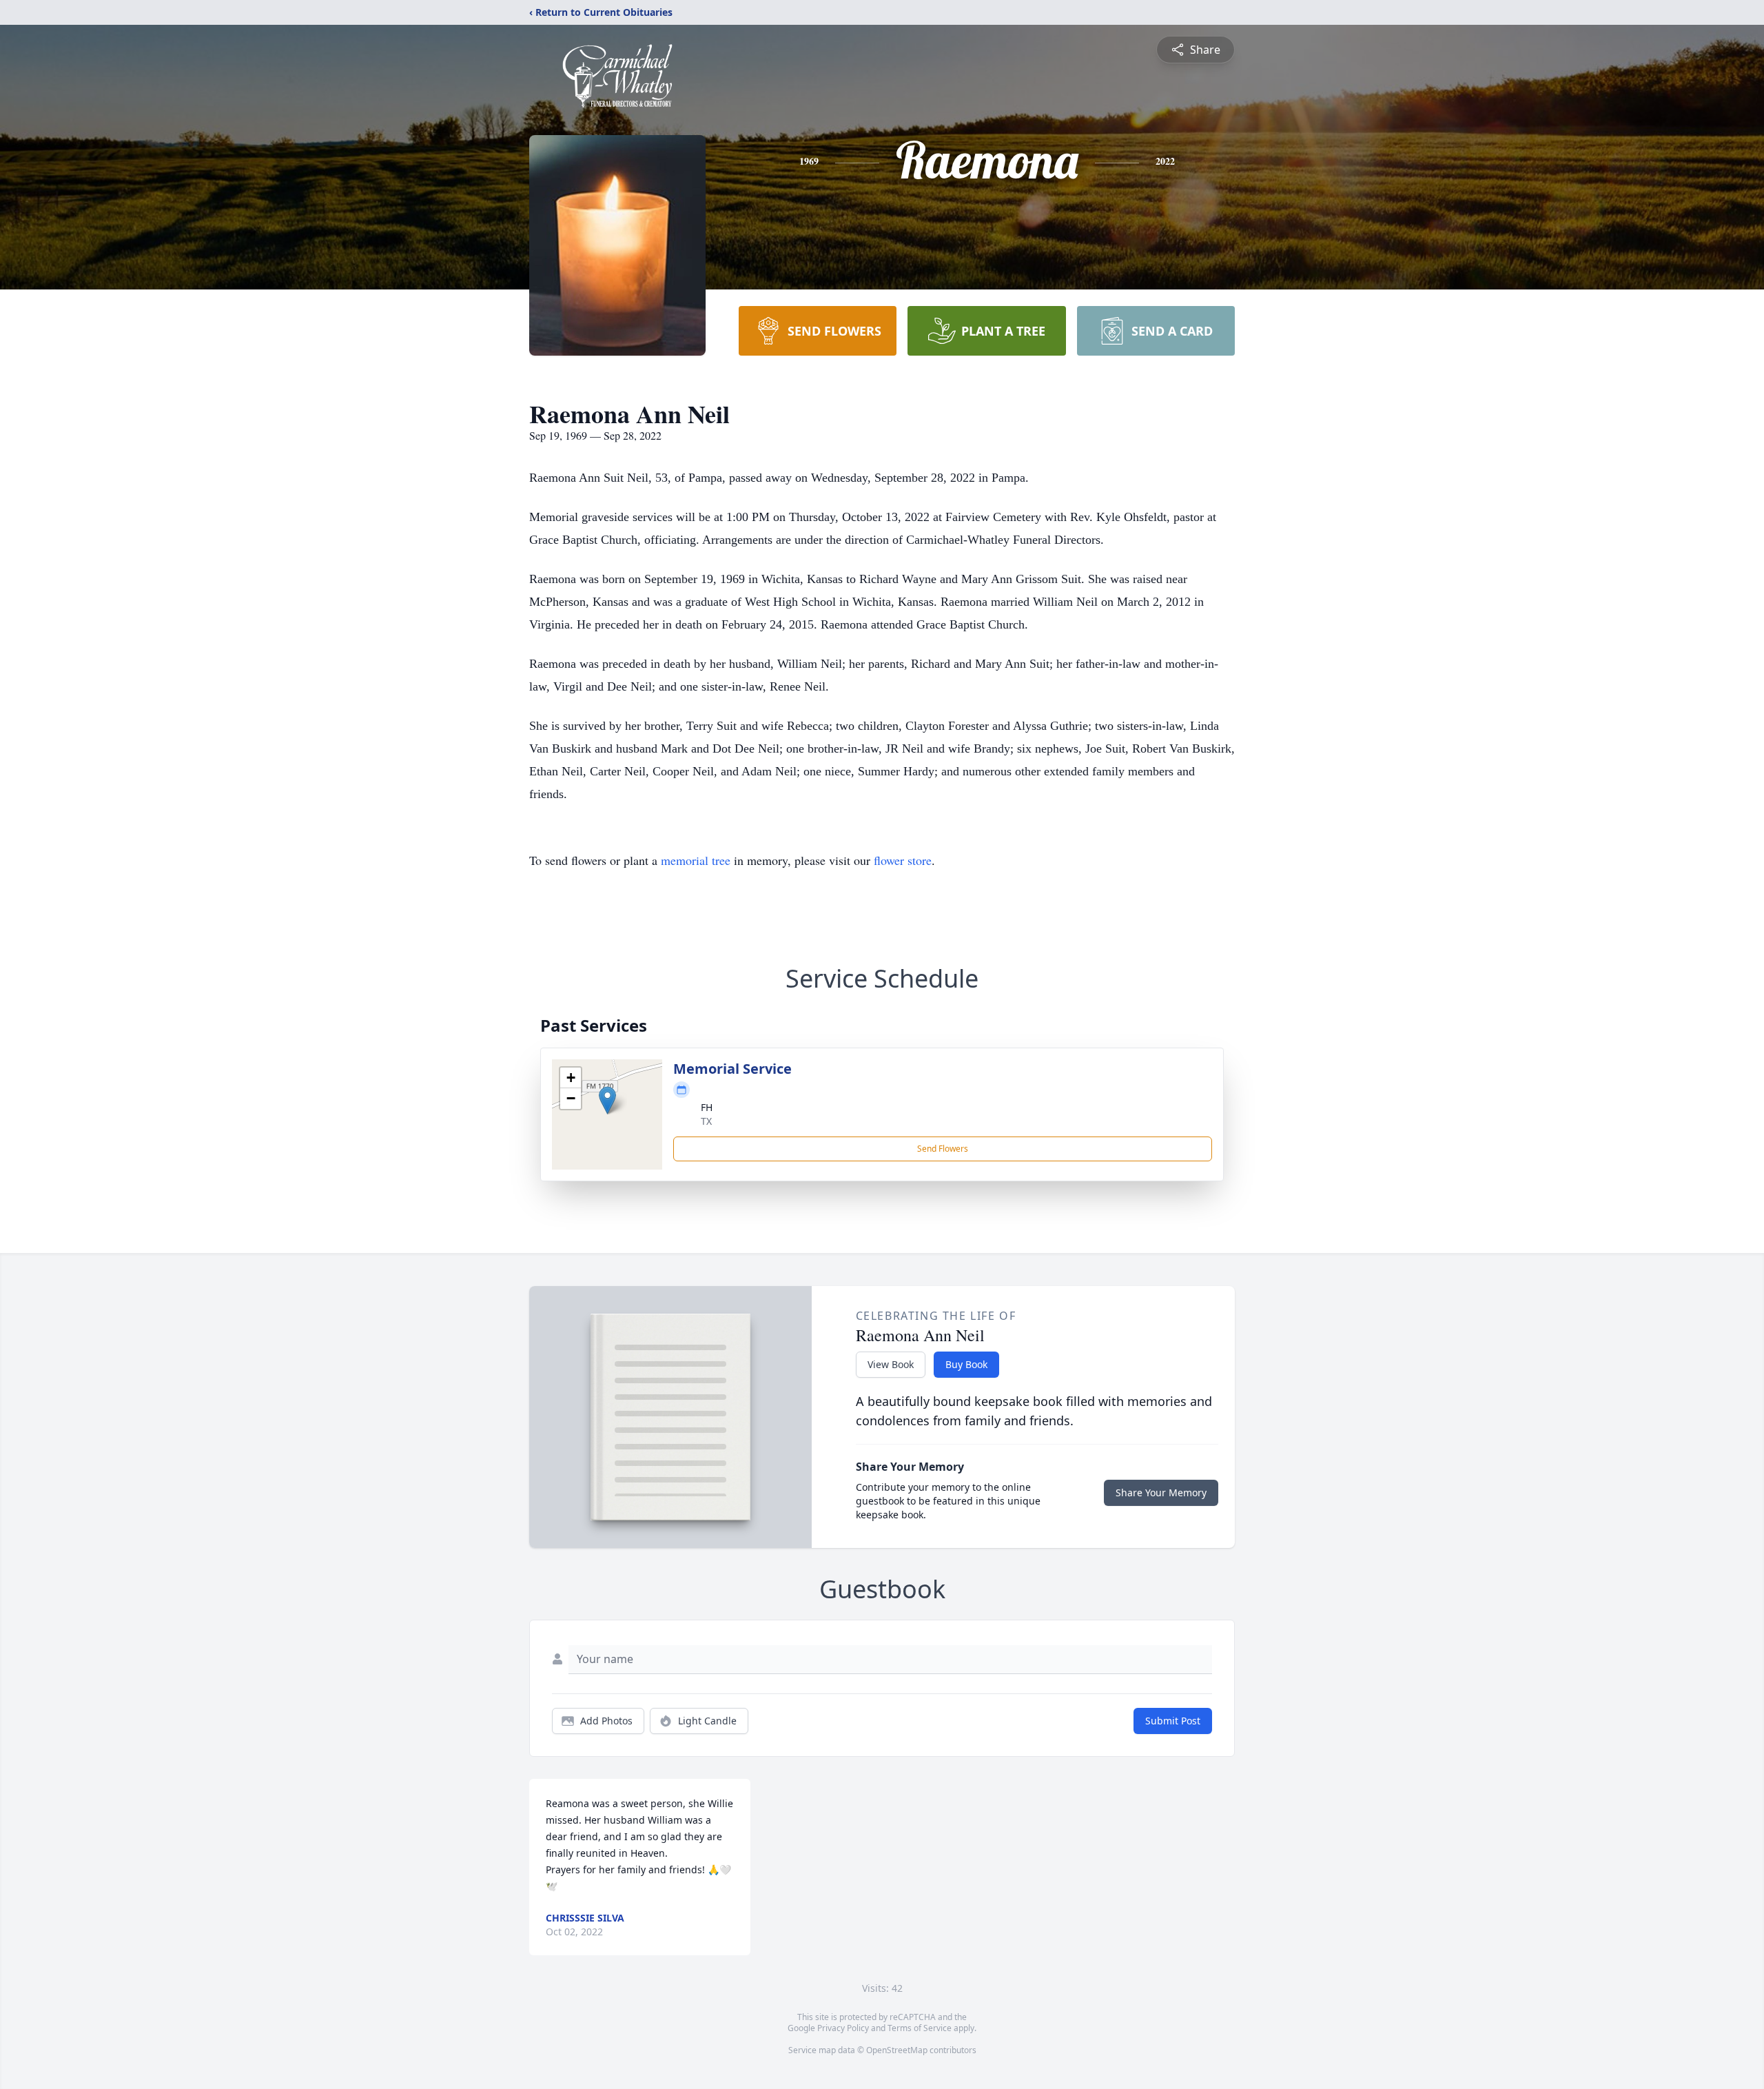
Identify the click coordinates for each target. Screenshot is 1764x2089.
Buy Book (966, 1364)
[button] (607, 1100)
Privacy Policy (843, 2028)
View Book (891, 1364)
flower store (903, 860)
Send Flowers (943, 1149)
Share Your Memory (1161, 1492)
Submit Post (1173, 1721)
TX (706, 1121)
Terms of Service (920, 2028)
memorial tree (696, 860)
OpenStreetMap (897, 2050)
